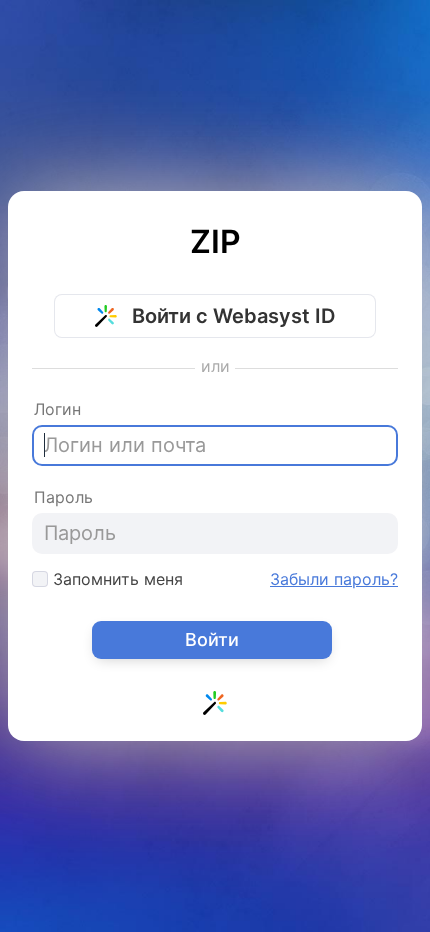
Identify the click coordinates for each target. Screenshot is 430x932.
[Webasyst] (215, 707)
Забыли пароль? (334, 579)
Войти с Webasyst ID (231, 316)
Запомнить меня (115, 579)
